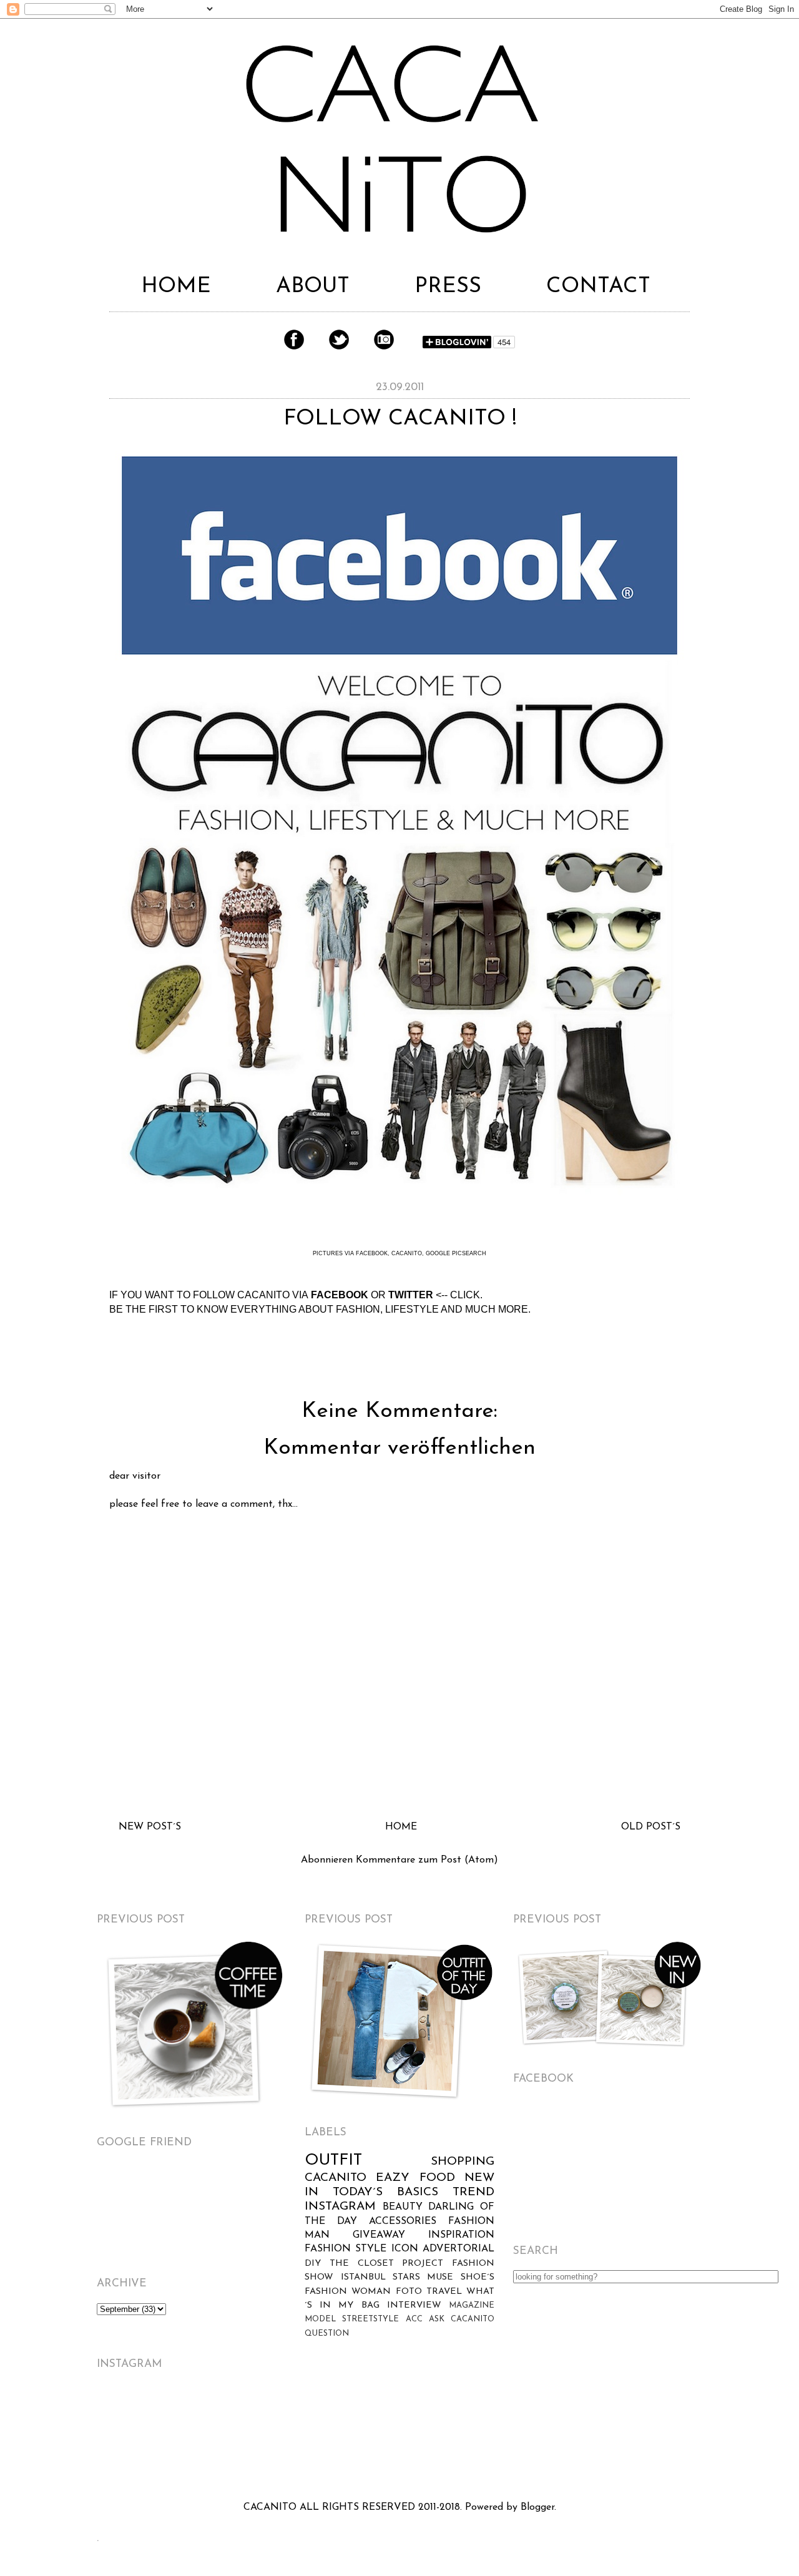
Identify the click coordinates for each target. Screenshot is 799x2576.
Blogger (537, 2507)
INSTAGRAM (340, 2207)
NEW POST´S (150, 1827)
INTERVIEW (414, 2305)
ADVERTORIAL (458, 2249)
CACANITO (336, 2178)
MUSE (440, 2277)
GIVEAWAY (379, 2235)
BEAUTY (403, 2207)
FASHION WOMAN (348, 2292)
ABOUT (313, 287)
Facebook (294, 340)
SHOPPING (463, 2162)
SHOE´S (478, 2277)
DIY (313, 2264)
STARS (406, 2277)
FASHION (328, 2249)
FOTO (409, 2292)
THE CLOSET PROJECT (386, 2264)
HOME (176, 287)
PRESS (448, 287)
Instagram (384, 340)
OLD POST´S (651, 1827)
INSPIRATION (461, 2235)
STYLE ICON (386, 2249)
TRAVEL (444, 2292)
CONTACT (598, 287)
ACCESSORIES (403, 2221)
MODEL (320, 2319)
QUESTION (327, 2334)
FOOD (437, 2178)
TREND (473, 2192)
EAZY (393, 2178)
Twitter (339, 340)
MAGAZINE (472, 2305)
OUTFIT (333, 2161)
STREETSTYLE (370, 2319)
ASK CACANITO (462, 2319)
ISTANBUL (363, 2277)
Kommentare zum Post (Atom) (427, 1860)
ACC (414, 2319)
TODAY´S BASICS (385, 2192)
